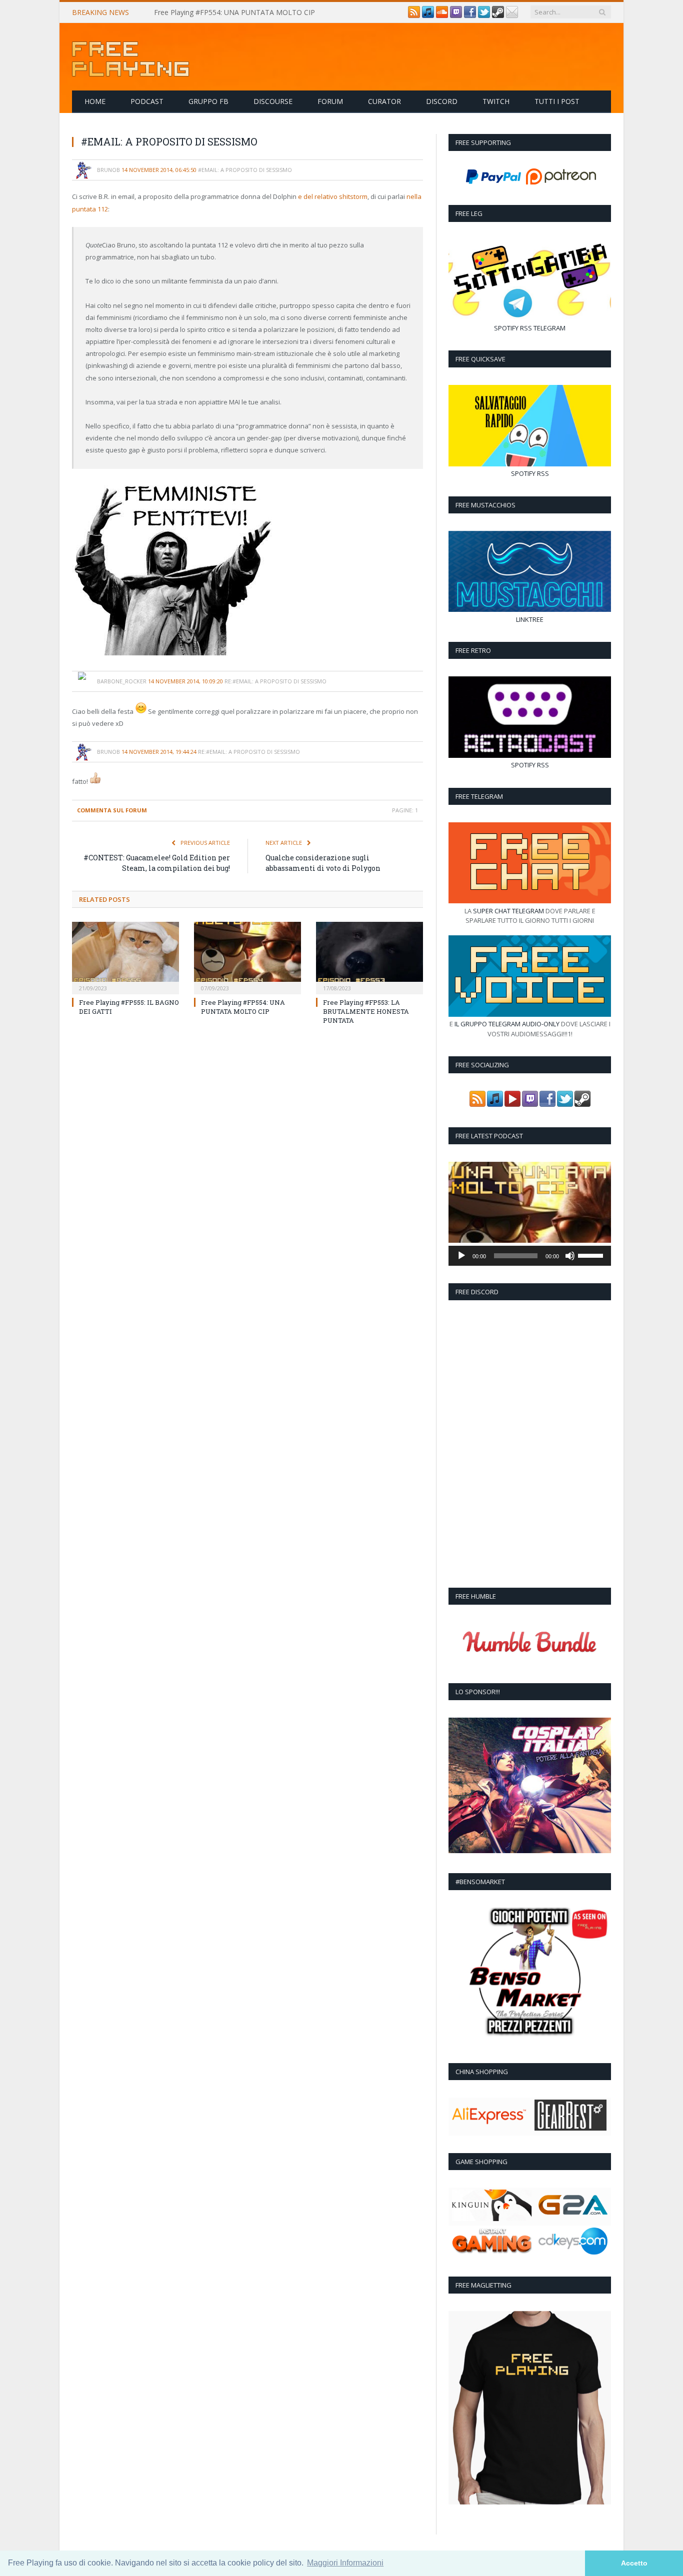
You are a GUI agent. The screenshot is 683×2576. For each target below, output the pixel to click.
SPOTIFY (506, 328)
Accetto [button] (634, 2563)
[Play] (461, 1256)
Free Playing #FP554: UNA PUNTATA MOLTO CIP (234, 12)
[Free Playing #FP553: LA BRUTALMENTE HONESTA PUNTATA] (369, 957)
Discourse (273, 101)
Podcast (147, 101)
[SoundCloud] (442, 15)
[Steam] (498, 15)
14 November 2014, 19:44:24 (159, 752)
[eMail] (512, 15)
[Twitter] (484, 15)
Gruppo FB (208, 101)
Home (95, 101)
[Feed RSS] (414, 15)
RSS (526, 328)
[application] (530, 1256)
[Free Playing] (130, 57)
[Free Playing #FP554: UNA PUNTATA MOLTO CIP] (247, 957)
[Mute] (570, 1256)
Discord (442, 101)
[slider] (592, 1255)
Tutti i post (557, 101)
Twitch (496, 101)
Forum (330, 101)
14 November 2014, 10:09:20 (185, 681)
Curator (384, 101)
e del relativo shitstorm (333, 196)
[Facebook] (470, 15)
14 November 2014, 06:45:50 (159, 170)
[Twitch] (456, 15)
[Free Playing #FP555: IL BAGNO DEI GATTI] (125, 957)
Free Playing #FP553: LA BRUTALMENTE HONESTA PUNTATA (366, 1011)
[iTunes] (428, 15)
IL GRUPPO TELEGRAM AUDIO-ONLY (507, 1024)
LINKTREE (530, 619)
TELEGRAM (549, 328)
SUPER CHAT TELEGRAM (508, 911)
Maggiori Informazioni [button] (345, 2563)
